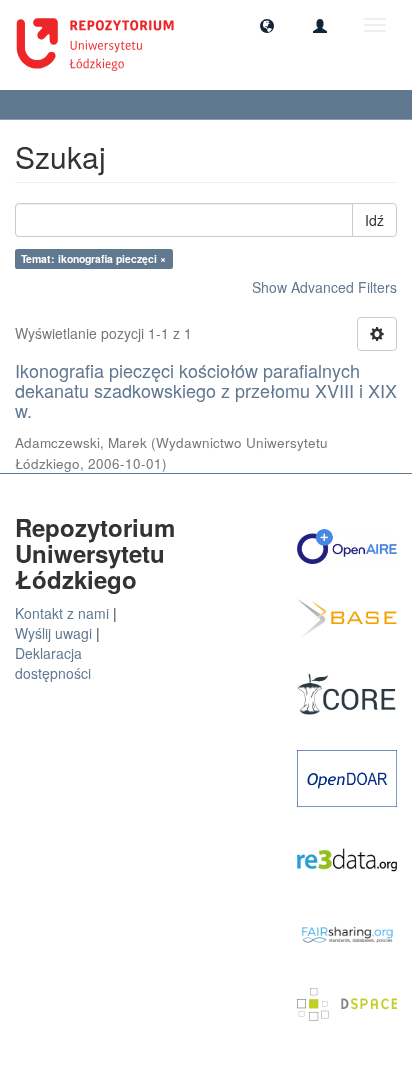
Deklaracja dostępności (53, 663)
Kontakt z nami (62, 613)
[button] (267, 25)
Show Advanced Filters (324, 287)
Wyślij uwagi (53, 633)
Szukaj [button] (50, 104)
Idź (374, 220)
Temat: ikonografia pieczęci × (93, 258)
